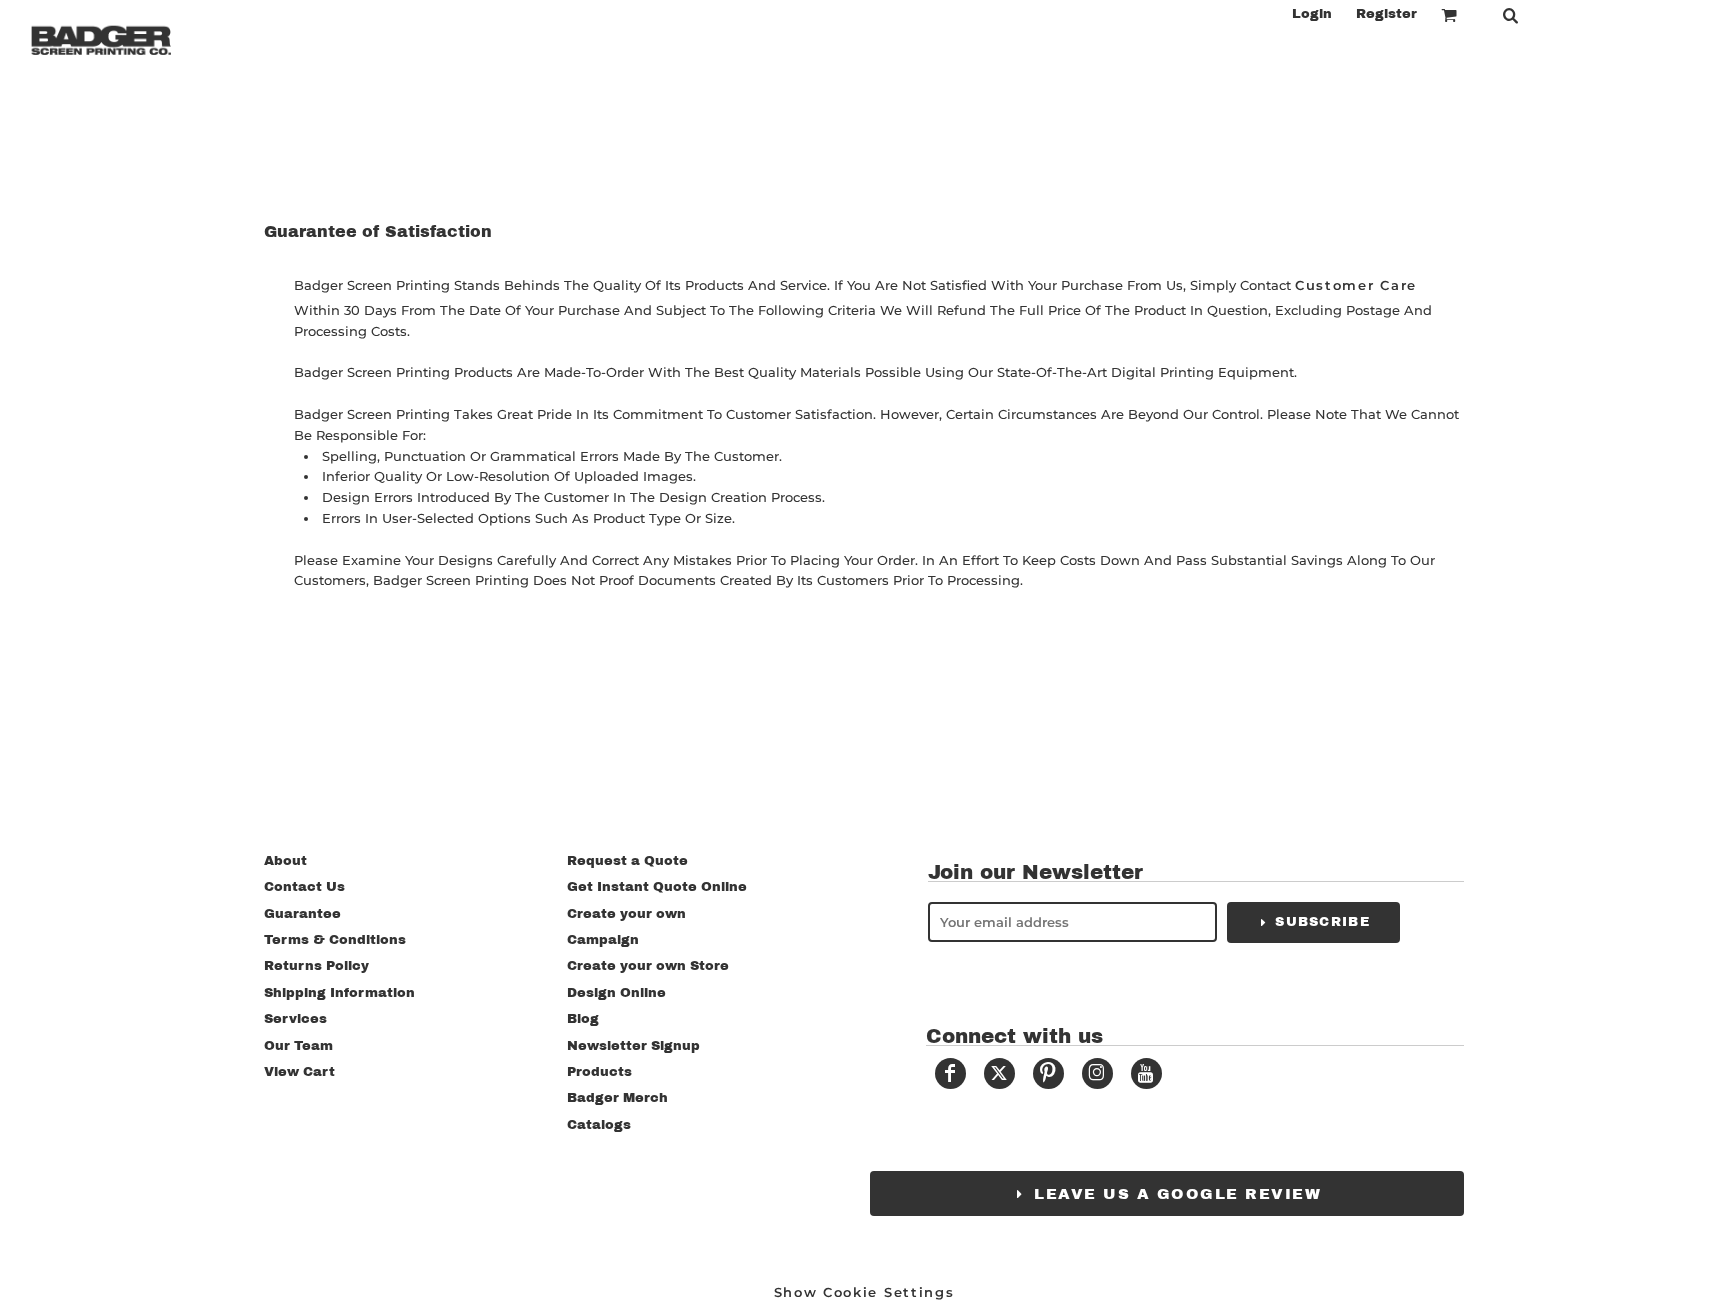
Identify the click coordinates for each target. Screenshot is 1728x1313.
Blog (583, 1019)
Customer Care (1356, 285)
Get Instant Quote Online (657, 887)
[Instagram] (1097, 1073)
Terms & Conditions (335, 940)
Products (599, 1072)
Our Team (298, 1046)
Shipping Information (339, 993)
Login (1312, 14)
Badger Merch (617, 1098)
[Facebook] (950, 1073)
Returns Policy (316, 966)
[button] (1449, 15)
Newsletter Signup (633, 1046)
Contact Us (304, 887)
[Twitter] (999, 1073)
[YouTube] (1146, 1073)
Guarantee (302, 914)
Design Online (616, 993)
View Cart (299, 1072)
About (285, 861)
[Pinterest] (1048, 1073)
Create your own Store (648, 966)
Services (295, 1019)
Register (1386, 14)
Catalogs (599, 1125)
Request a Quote (627, 861)
